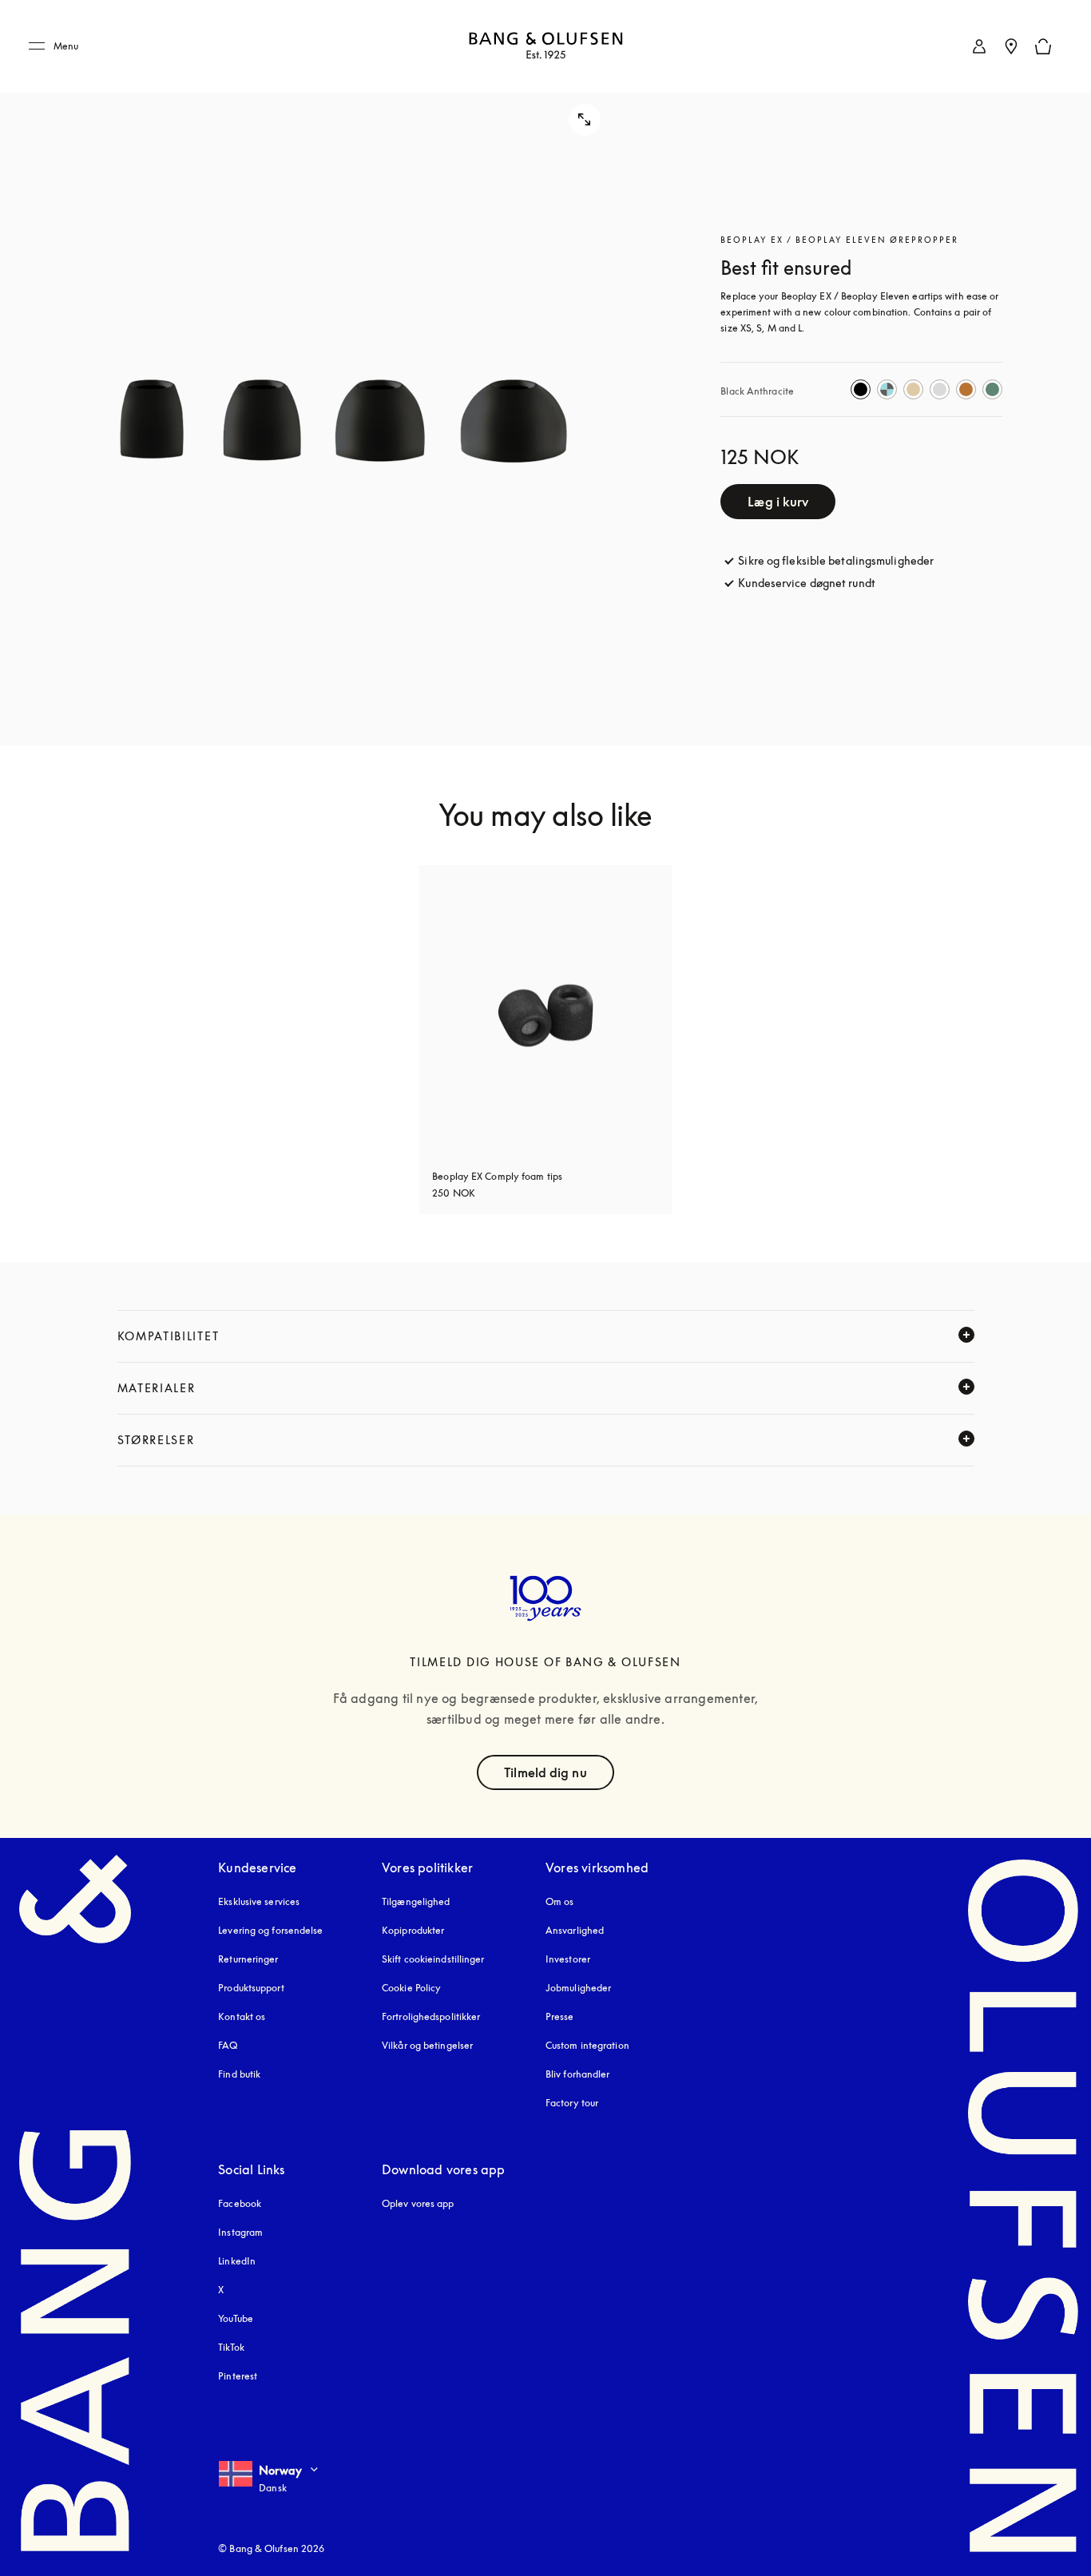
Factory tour (572, 2103)
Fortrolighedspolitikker (431, 2016)
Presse (560, 2016)
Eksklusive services (259, 1901)
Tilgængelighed (416, 1901)
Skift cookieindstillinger (433, 1959)
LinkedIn (237, 2261)
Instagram (240, 2232)
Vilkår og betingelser (427, 2045)
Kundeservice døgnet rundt (807, 583)
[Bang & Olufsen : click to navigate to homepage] (545, 47)
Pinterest (238, 2376)
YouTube (236, 2318)
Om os (560, 1901)
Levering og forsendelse (270, 1930)
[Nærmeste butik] (1011, 46)
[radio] (861, 389)
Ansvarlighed (575, 1930)
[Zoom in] (325, 373)
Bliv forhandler (578, 2074)
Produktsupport (251, 1988)
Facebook (240, 2203)
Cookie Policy (411, 1988)
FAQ (228, 2045)
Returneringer (248, 1959)
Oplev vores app (418, 2203)
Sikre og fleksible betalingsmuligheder (836, 560)
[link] (979, 46)
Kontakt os (242, 2016)
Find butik (239, 2074)
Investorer (568, 1959)
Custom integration (587, 2045)
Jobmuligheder (578, 1988)
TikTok (231, 2347)
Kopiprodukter (413, 1930)
